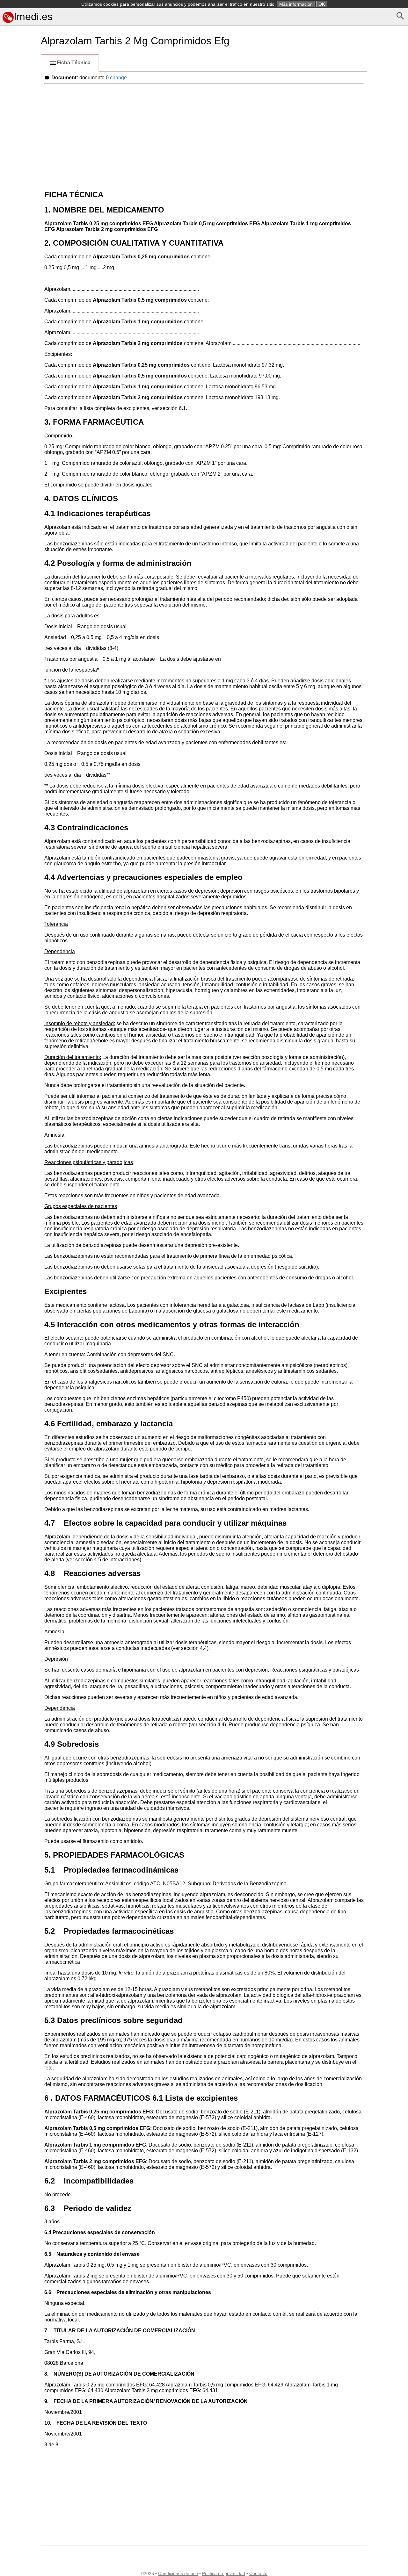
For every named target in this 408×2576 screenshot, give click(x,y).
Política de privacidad (224, 2573)
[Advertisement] (19, 284)
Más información (296, 4)
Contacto (258, 2573)
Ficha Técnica (74, 63)
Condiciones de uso (178, 2573)
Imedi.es (33, 17)
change (118, 78)
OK (322, 4)
